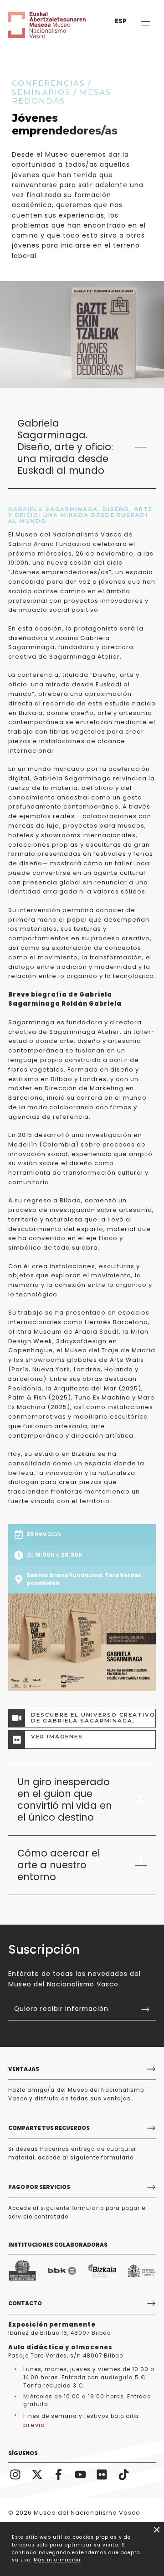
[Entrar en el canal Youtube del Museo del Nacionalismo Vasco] (81, 2474)
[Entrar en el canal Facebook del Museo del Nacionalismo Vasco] (59, 2474)
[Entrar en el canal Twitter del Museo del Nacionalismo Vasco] (37, 2474)
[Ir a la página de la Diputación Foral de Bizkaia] (102, 2271)
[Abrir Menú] (146, 22)
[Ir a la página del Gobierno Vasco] (22, 2271)
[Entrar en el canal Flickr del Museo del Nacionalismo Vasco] (102, 2474)
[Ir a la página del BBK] (62, 2271)
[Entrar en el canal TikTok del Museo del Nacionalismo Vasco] (124, 2474)
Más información (57, 2560)
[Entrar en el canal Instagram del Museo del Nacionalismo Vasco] (15, 2474)
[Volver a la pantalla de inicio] (36, 25)
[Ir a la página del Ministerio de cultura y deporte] (142, 2271)
